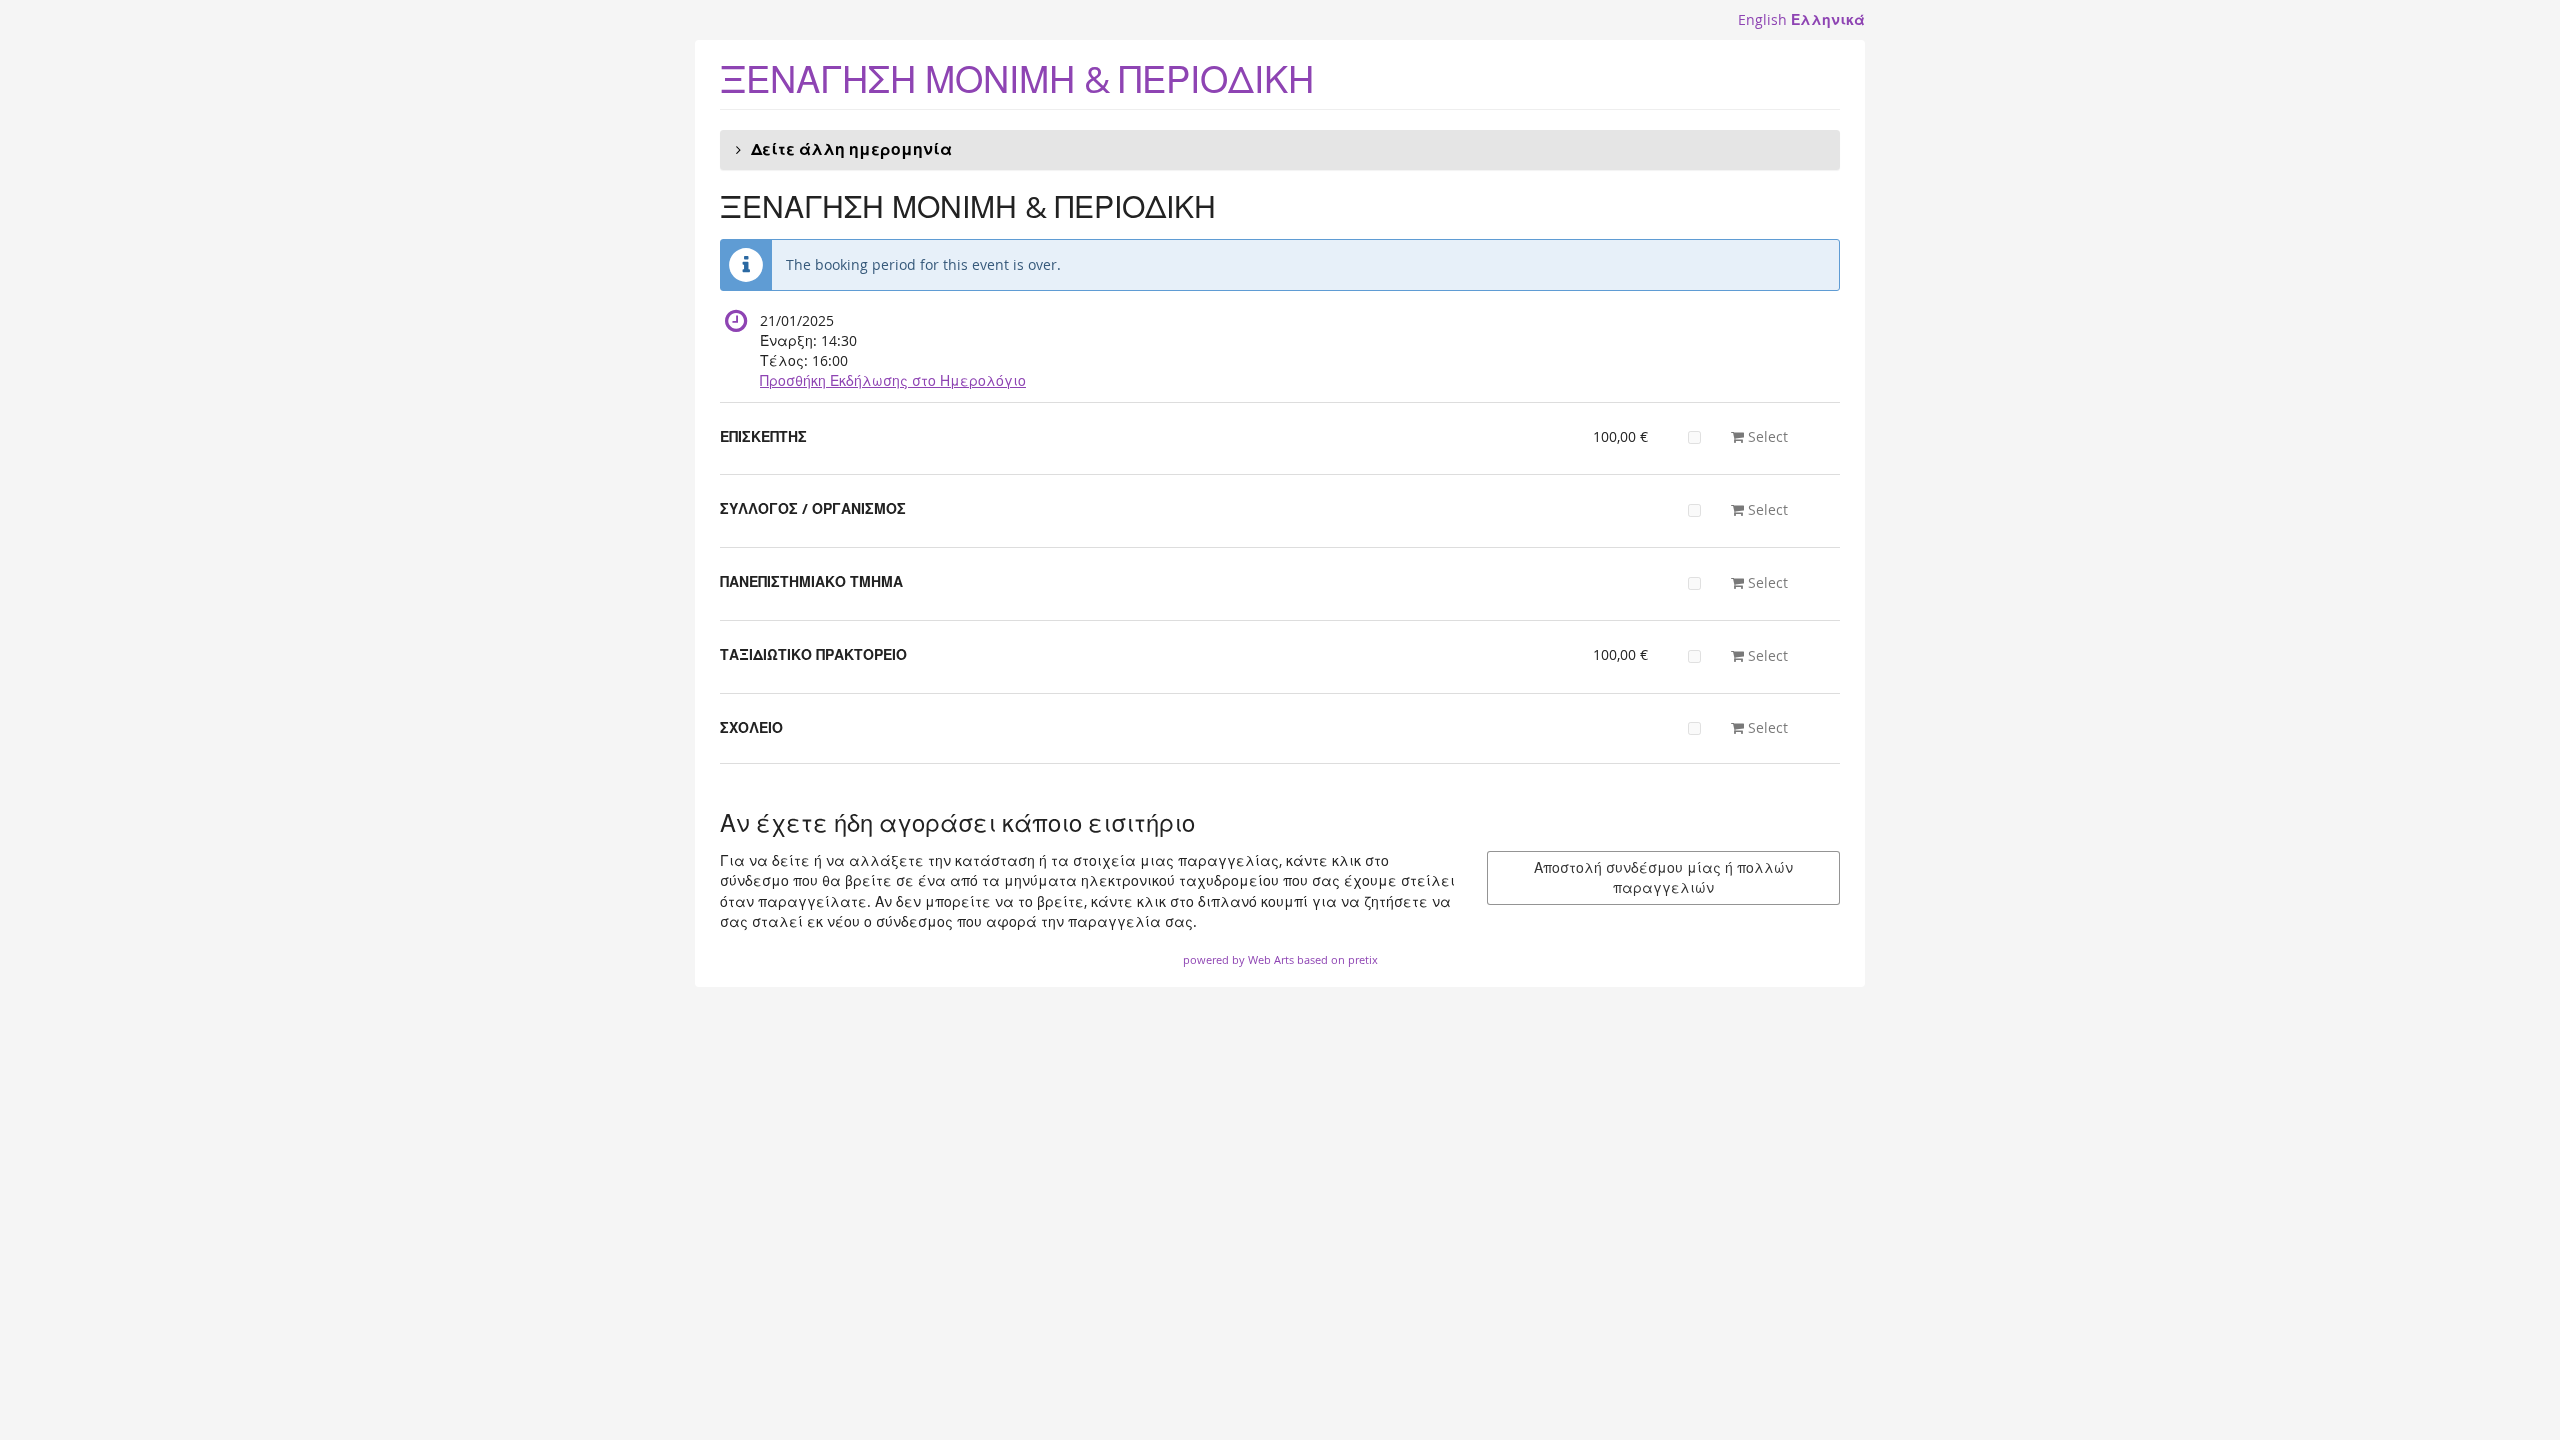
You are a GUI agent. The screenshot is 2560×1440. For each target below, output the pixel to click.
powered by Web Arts (1238, 959)
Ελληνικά (1828, 19)
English (1762, 19)
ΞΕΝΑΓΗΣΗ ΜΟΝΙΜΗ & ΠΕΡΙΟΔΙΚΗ (1017, 79)
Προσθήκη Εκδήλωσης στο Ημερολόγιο (893, 380)
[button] (1280, 150)
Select (1766, 436)
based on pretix (1337, 959)
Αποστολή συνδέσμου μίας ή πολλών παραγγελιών (1663, 877)
